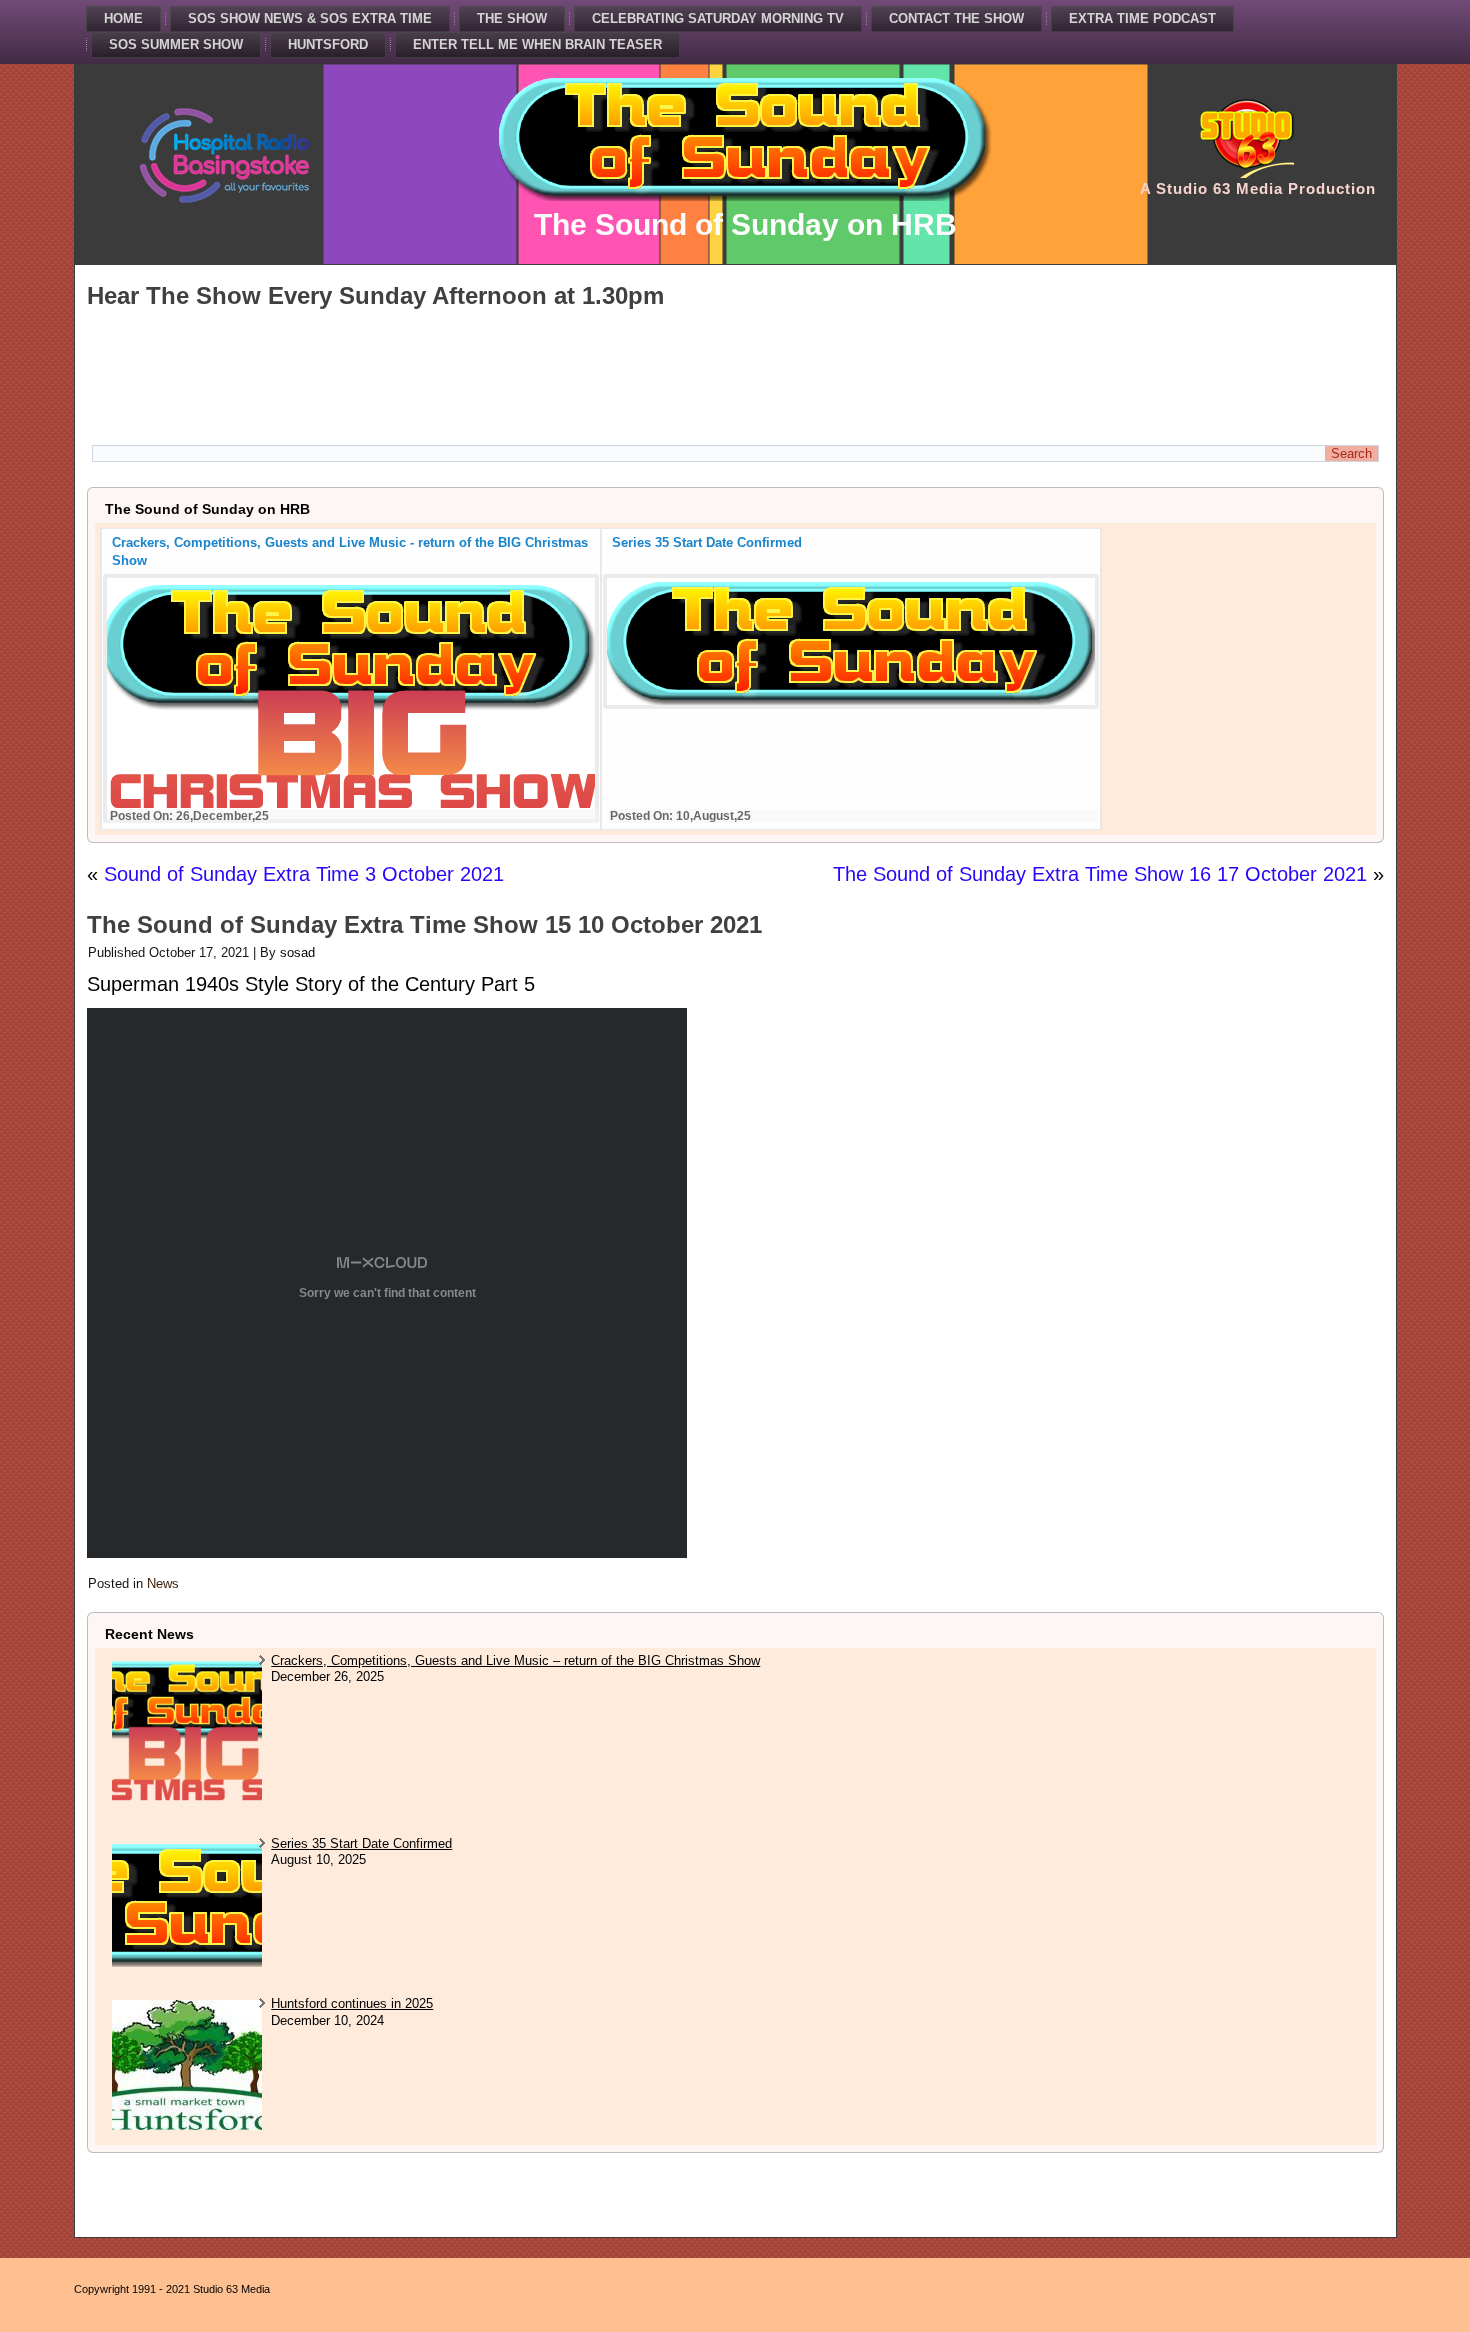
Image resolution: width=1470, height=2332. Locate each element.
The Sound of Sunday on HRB (745, 224)
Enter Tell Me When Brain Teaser (537, 44)
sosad (297, 952)
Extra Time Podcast (1142, 18)
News (163, 1583)
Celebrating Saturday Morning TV (718, 18)
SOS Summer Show (176, 44)
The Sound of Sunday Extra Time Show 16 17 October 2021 (1100, 874)
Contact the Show (956, 18)
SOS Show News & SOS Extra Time (310, 18)
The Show (512, 18)
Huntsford (328, 44)
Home (123, 18)
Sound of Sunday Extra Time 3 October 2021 (304, 874)
